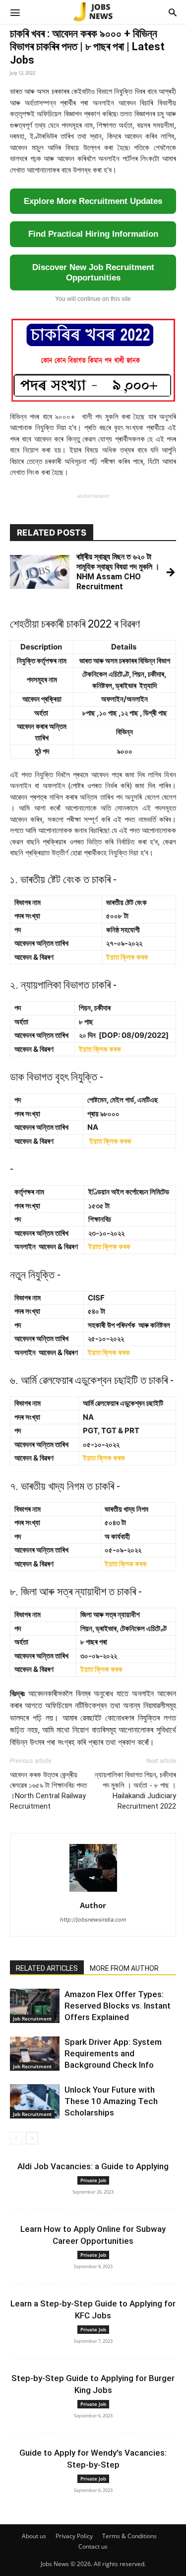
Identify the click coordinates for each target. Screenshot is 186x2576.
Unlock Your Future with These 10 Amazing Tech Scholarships (111, 2101)
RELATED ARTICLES (47, 1968)
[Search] (173, 12)
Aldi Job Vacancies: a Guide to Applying (93, 2166)
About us (34, 2536)
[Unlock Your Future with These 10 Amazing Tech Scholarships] (35, 2101)
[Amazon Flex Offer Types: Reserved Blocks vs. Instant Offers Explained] (35, 2006)
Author (93, 1905)
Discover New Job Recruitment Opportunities (93, 273)
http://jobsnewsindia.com (93, 1920)
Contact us (93, 2546)
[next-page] (32, 2138)
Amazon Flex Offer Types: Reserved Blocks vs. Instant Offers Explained (118, 2006)
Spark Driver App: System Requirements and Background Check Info (113, 2053)
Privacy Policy (74, 2536)
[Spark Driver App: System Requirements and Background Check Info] (35, 2054)
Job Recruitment (32, 2019)
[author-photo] (93, 1891)
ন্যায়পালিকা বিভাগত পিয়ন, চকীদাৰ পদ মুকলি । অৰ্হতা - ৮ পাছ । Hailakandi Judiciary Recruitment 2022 (135, 1791)
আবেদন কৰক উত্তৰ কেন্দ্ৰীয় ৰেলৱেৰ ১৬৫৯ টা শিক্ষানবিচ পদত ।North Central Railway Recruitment (48, 1791)
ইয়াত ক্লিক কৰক (127, 957)
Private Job (93, 2180)
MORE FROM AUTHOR (124, 1968)
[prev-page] (16, 2138)
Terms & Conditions (129, 2536)
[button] (15, 12)
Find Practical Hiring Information (93, 234)
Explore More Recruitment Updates (93, 201)
